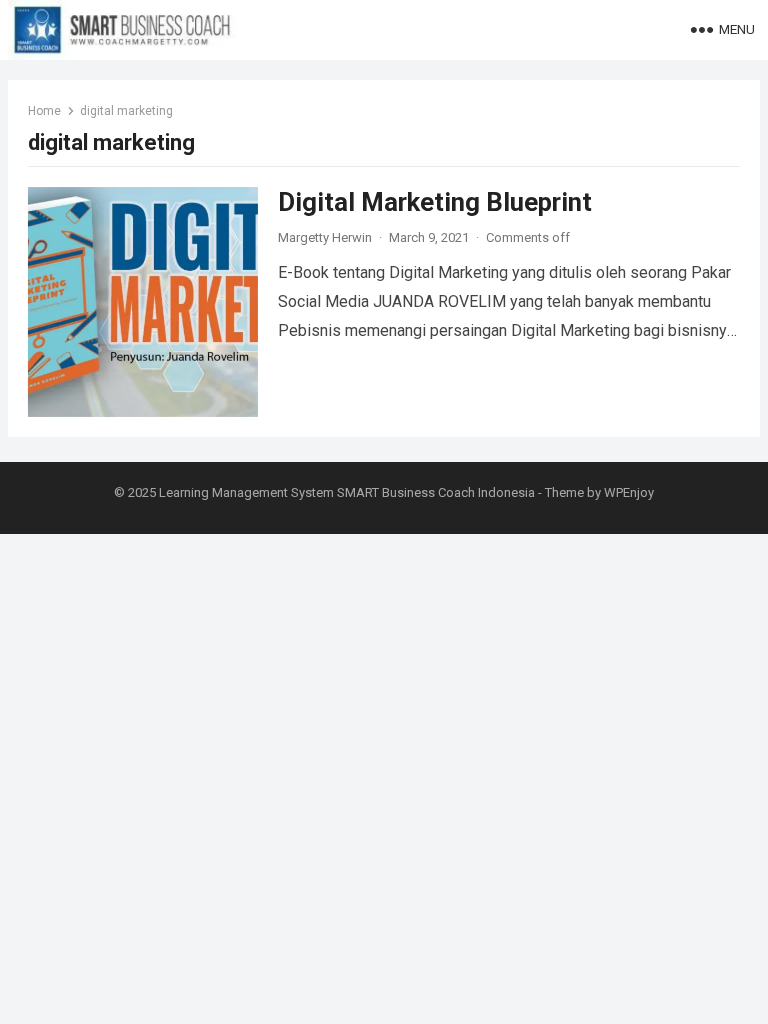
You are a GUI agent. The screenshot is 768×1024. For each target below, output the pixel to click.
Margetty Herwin (325, 237)
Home (44, 111)
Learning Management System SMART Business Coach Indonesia (347, 492)
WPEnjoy (629, 492)
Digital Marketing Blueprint (435, 202)
